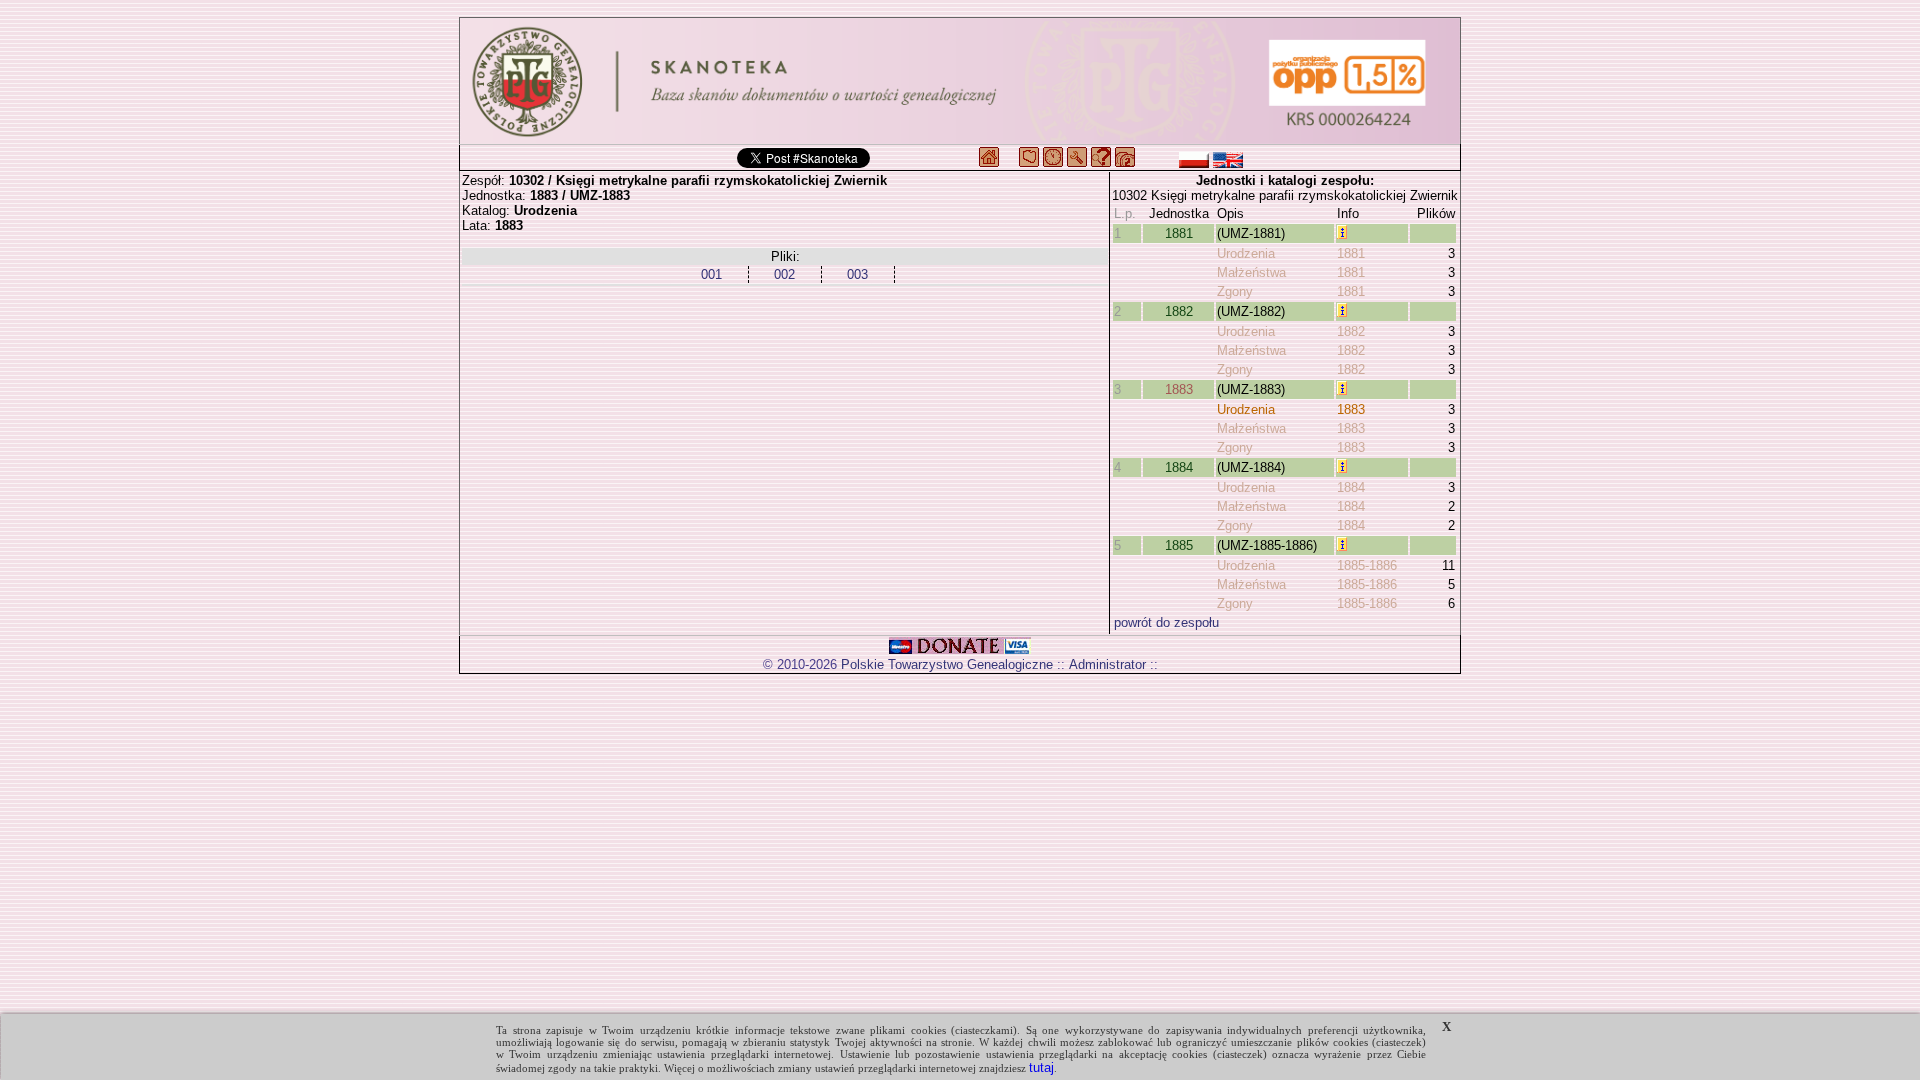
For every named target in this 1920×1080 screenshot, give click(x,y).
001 (711, 274)
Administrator (1107, 664)
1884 (1179, 467)
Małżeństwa (1251, 272)
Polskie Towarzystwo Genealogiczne (947, 664)
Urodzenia (1246, 253)
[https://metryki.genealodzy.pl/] (960, 81)
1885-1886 (1367, 565)
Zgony (1235, 291)
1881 (1179, 233)
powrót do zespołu (1166, 622)
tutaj (1041, 1067)
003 (857, 274)
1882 (1179, 311)
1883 (1179, 389)
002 (784, 274)
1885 (1179, 545)
